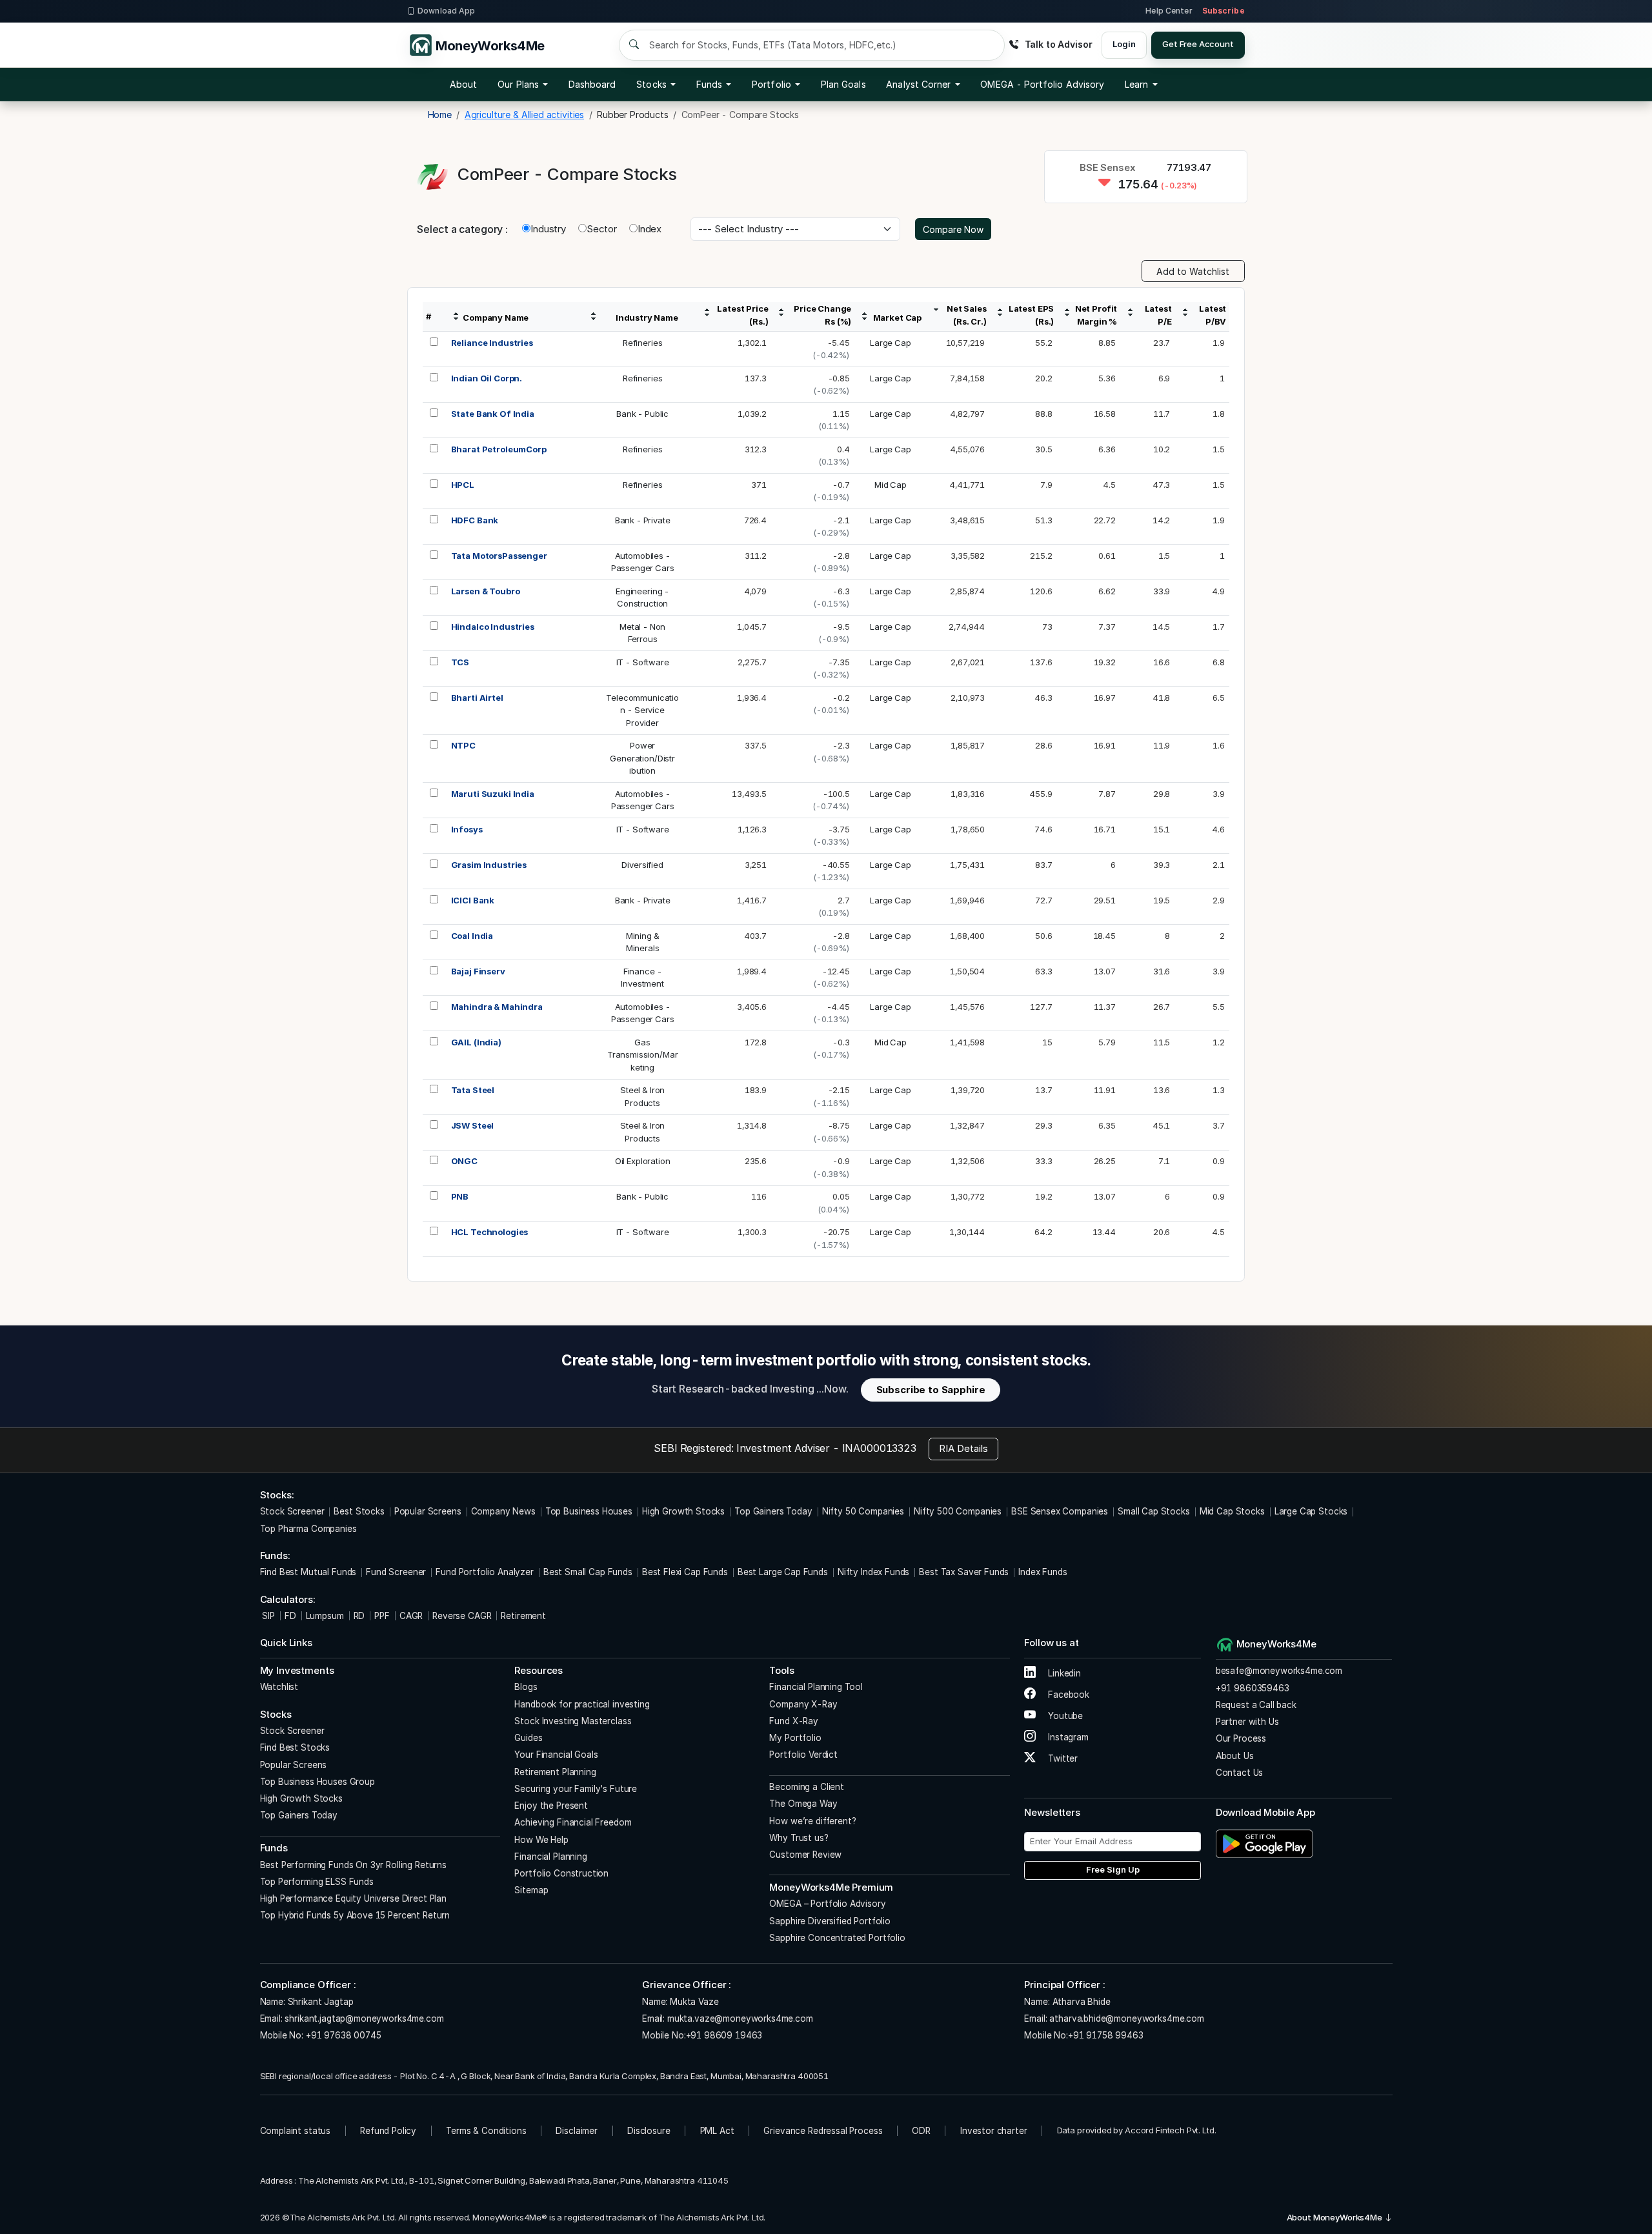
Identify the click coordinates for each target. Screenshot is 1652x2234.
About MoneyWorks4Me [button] (1335, 2217)
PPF (382, 1616)
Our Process (1241, 1738)
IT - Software (643, 662)
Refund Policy (388, 2131)
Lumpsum (325, 1616)
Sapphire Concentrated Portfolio (837, 1938)
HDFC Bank (475, 520)
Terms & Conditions (486, 2131)
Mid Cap (891, 485)
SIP (267, 1616)
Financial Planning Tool (816, 1687)
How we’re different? (812, 1821)
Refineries (643, 343)
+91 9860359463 (1253, 1688)
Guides (528, 1738)
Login (1124, 44)
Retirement (523, 1616)
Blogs (526, 1687)
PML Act (717, 2131)
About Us (1235, 1756)
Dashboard (592, 84)
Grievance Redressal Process (823, 2131)
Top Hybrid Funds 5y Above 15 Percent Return (355, 1915)
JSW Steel (473, 1125)
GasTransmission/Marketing (643, 1055)
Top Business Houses (589, 1511)
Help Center (1169, 11)
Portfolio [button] (771, 84)
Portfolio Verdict (803, 1755)
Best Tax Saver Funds (964, 1572)
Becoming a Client (806, 1787)
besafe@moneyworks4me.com (1279, 1671)
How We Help (541, 1840)
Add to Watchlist (1193, 271)
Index (650, 229)
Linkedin (1063, 1673)
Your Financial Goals (556, 1755)
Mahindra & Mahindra (497, 1007)
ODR (921, 2131)
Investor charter (994, 2131)
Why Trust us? (799, 1838)
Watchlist (279, 1687)
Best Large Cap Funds (783, 1572)
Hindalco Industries (493, 627)
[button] (1042, 85)
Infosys (467, 829)
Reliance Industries (492, 343)
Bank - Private (643, 520)
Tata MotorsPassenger (499, 556)
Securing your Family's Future (576, 1789)
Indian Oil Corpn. (487, 378)
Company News (503, 1511)
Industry (548, 229)
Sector (602, 229)
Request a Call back (1256, 1705)
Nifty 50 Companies (863, 1511)
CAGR (411, 1616)
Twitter (1062, 1758)
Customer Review (805, 1855)
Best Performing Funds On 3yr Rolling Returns (353, 1865)
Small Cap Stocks (1154, 1511)
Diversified (642, 865)
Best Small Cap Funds (588, 1572)
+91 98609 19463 (724, 2035)
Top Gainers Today (773, 1511)
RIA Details (963, 1448)
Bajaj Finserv (478, 971)
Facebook (1067, 1695)
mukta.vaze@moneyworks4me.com (740, 2018)
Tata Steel (473, 1090)
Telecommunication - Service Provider (642, 710)
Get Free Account (1198, 44)
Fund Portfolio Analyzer (485, 1572)
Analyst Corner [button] (918, 84)
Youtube (1064, 1716)
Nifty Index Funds (873, 1572)
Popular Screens (428, 1511)
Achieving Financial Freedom (573, 1822)
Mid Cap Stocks (1232, 1511)
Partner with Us (1247, 1722)
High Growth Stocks (683, 1511)
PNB (460, 1196)
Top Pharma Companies (308, 1529)
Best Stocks (359, 1511)
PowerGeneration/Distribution (642, 758)
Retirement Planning (555, 1772)
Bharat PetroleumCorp (499, 449)
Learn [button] (1136, 84)
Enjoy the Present (551, 1806)
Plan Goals (843, 84)
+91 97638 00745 (342, 2035)
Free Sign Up (1113, 1869)
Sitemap (531, 1890)
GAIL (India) (476, 1042)
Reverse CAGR (462, 1616)
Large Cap (891, 343)
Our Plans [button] (518, 84)
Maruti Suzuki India (493, 794)
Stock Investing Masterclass (573, 1721)
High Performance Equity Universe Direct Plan (353, 1898)
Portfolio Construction (561, 1873)
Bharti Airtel (477, 698)
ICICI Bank (473, 900)
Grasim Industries (489, 865)
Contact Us (1240, 1773)
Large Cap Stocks (1311, 1511)
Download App (446, 11)
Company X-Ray (803, 1704)
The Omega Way (803, 1804)
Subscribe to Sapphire (931, 1390)
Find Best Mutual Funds (308, 1572)
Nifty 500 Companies (958, 1511)
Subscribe (1224, 11)
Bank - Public (642, 414)
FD (290, 1616)
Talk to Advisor (1058, 44)
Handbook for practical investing (582, 1704)
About (463, 84)
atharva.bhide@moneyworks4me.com (1126, 2018)
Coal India (472, 936)
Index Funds (1043, 1572)
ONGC (464, 1161)
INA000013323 (879, 1448)
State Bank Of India (493, 414)
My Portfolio (795, 1738)
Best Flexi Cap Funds (685, 1572)
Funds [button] (709, 84)
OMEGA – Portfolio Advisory (827, 1904)
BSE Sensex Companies (1060, 1511)
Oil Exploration (643, 1161)
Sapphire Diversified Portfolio (830, 1921)
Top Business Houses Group (317, 1782)
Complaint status (296, 2131)
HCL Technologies (490, 1232)
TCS (460, 662)
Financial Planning (550, 1857)
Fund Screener (396, 1572)
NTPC (463, 745)
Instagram (1067, 1737)
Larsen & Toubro (486, 591)
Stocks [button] (651, 84)
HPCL (463, 485)
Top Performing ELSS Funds (317, 1882)
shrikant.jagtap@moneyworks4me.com (364, 2018)
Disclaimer (577, 2131)
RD (359, 1616)
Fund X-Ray (794, 1721)
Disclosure (649, 2131)
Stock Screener (292, 1511)
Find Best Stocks (295, 1747)
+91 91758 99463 (1106, 2035)
